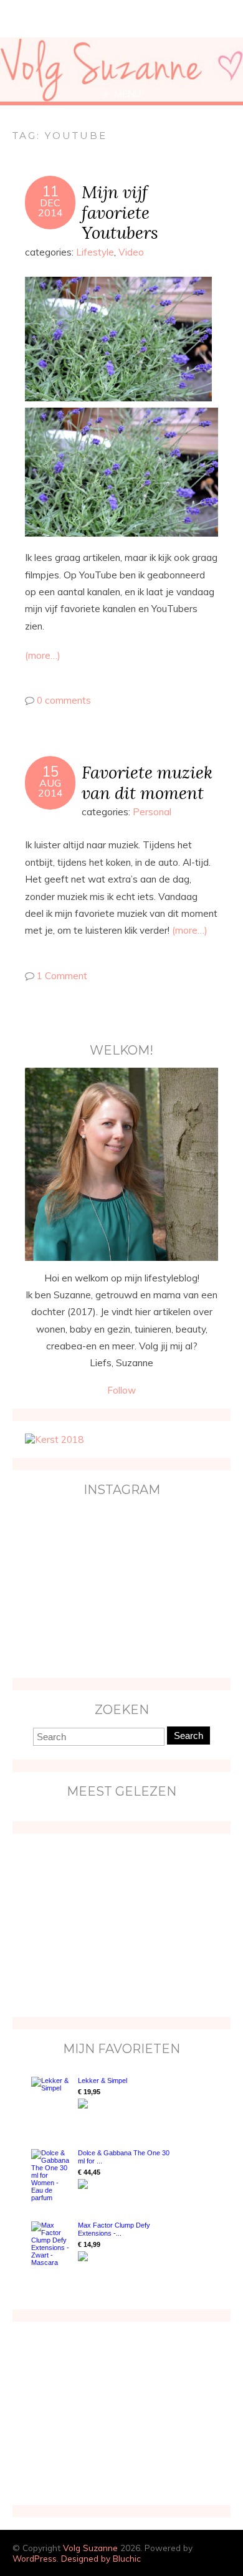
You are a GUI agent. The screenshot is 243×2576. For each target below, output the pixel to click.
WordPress (35, 2558)
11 (50, 191)
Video (131, 252)
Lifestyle (95, 252)
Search (188, 1736)
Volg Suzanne (90, 2548)
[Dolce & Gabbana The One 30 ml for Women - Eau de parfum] (51, 2175)
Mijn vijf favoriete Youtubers (120, 212)
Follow (121, 1390)
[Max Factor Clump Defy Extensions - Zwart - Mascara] (51, 2244)
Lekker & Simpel (102, 2080)
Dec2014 (50, 208)
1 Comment (62, 976)
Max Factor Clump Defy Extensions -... (114, 2229)
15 (50, 772)
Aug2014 (50, 788)
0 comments (64, 700)
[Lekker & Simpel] (51, 2100)
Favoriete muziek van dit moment (147, 782)
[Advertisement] (103, 1924)
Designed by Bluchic (101, 2558)
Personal (152, 812)
